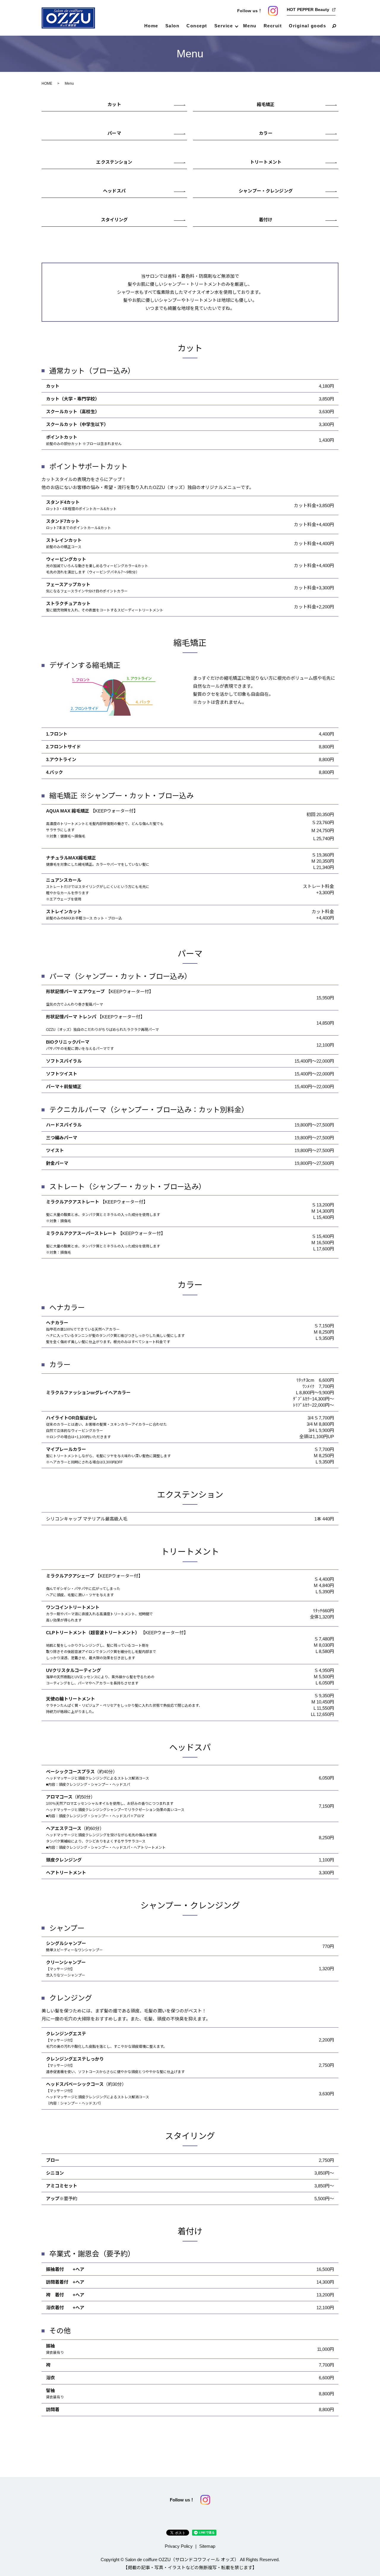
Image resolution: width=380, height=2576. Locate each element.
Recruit (273, 26)
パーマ (114, 133)
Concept (197, 26)
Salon (172, 26)
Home (151, 26)
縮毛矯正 (266, 104)
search (334, 26)
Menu (250, 26)
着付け (266, 220)
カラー (266, 133)
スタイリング (114, 220)
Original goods (307, 26)
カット (114, 104)
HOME (47, 83)
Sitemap (207, 2546)
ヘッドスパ (114, 191)
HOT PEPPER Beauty (308, 10)
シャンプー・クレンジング (266, 191)
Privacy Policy (179, 2546)
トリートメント (266, 162)
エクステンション (114, 162)
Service (224, 26)
